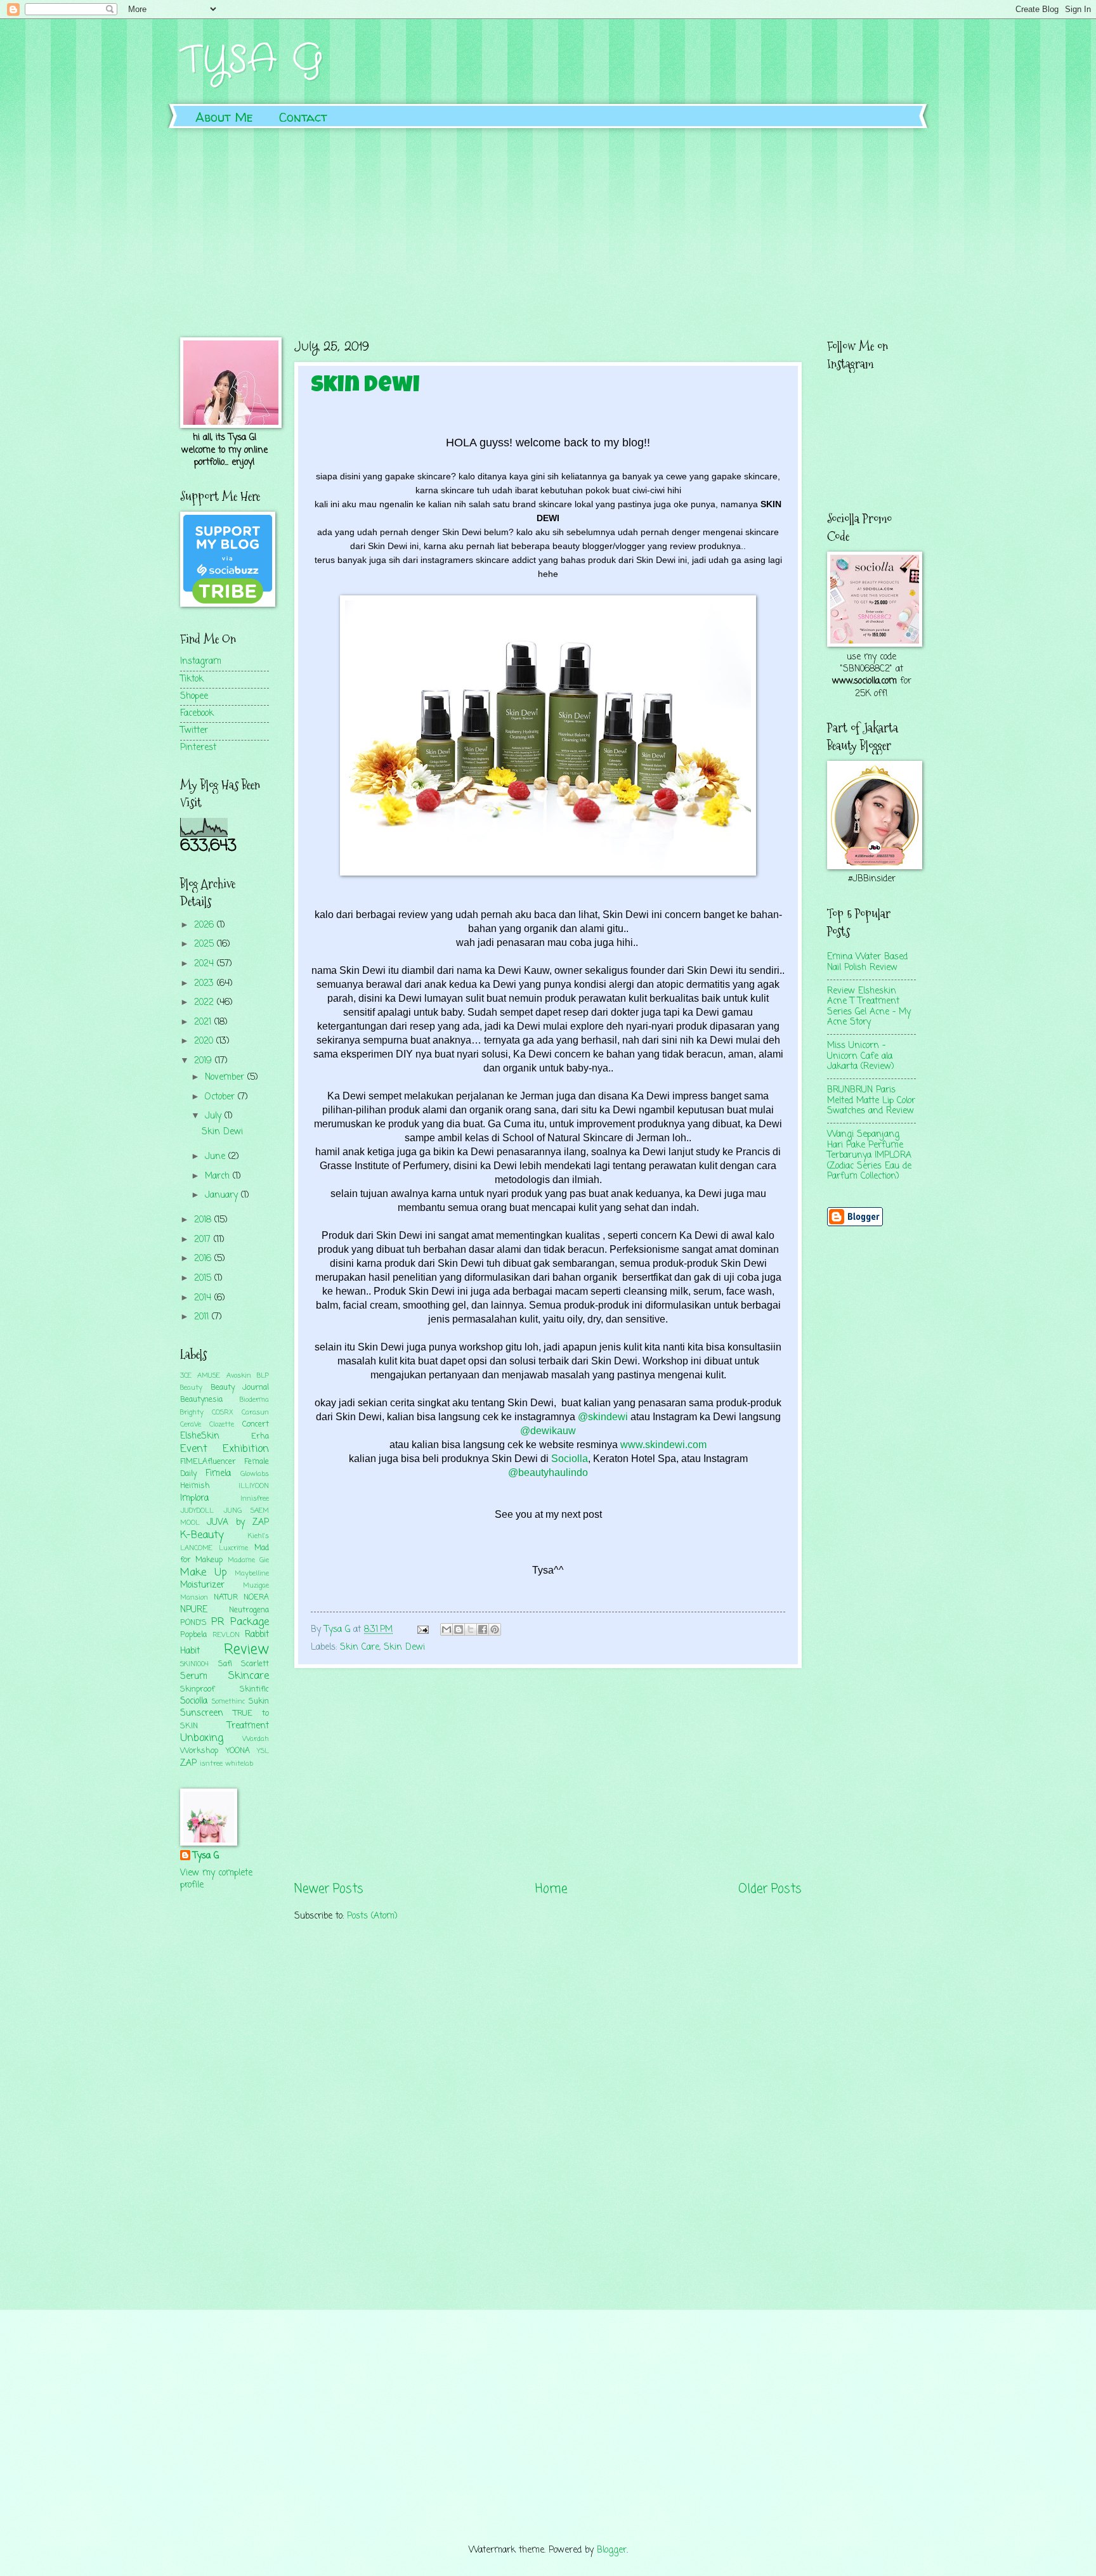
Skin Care (360, 1647)
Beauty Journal (240, 1388)
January (223, 1195)
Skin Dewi (365, 387)
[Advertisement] (548, 223)
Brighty (192, 1413)
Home (551, 1889)
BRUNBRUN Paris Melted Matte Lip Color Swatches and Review (871, 1101)
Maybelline (252, 1574)
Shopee (194, 696)
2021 (204, 1022)
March (219, 1176)
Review (246, 1650)
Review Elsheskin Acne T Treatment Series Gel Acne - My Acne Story (869, 1007)
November (226, 1078)
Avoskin (239, 1376)
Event (194, 1449)
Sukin (259, 1701)
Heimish (195, 1486)
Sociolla (568, 1459)
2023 (205, 984)
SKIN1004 (194, 1664)
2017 (204, 1240)
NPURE (194, 1610)
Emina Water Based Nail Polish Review (867, 962)
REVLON (226, 1635)
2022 (205, 1003)
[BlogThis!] (459, 1629)
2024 (205, 964)
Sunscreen (202, 1713)
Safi (225, 1664)
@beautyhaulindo (548, 1472)
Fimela (218, 1474)
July (215, 1116)
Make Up (204, 1573)
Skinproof (197, 1689)
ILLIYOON (254, 1486)
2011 (203, 1317)
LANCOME (196, 1548)
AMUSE (209, 1376)
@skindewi (603, 1417)
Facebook (197, 714)
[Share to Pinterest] (495, 1629)
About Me (224, 117)
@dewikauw (548, 1431)
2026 (205, 925)
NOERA (256, 1597)
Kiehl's (258, 1536)
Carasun (255, 1413)
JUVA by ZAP (238, 1523)
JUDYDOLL (197, 1511)
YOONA (238, 1751)
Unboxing (202, 1738)
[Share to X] (471, 1629)
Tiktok (192, 679)
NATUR (226, 1597)
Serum (194, 1677)
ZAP (188, 1764)
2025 (205, 944)
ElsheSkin (200, 1436)
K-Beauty (202, 1535)
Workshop (199, 1751)
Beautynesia (201, 1400)
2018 (204, 1220)
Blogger (612, 2550)
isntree (211, 1764)
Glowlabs (255, 1474)
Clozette (222, 1425)
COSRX (223, 1413)
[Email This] (447, 1629)
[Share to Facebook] (483, 1629)
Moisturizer (202, 1585)
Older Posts (770, 1889)
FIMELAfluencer (208, 1462)
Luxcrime (233, 1548)
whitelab (239, 1764)
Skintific (254, 1689)
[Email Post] (423, 1630)
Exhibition (246, 1449)
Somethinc (228, 1702)
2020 (205, 1041)
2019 (205, 1061)
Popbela (193, 1635)
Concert (256, 1424)
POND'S (193, 1623)
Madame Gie (248, 1560)
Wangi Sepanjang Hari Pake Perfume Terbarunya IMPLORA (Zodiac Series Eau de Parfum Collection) (869, 1155)
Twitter (194, 731)
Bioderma (254, 1400)
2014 (204, 1298)
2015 (204, 1278)
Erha (260, 1436)
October (221, 1097)
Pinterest (198, 748)
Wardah (256, 1739)
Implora (194, 1498)
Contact (303, 117)
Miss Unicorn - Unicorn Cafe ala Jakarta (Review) (861, 1056)
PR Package (240, 1622)
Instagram (201, 662)
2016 (204, 1259)
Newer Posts (329, 1889)
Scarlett (255, 1664)
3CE (186, 1376)
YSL (263, 1751)
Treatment (248, 1726)
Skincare (249, 1676)
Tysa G (206, 1856)
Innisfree (255, 1499)
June (217, 1157)
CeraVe (191, 1425)
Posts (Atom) (372, 1916)
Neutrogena (249, 1610)
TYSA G (252, 60)
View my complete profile (216, 1879)
